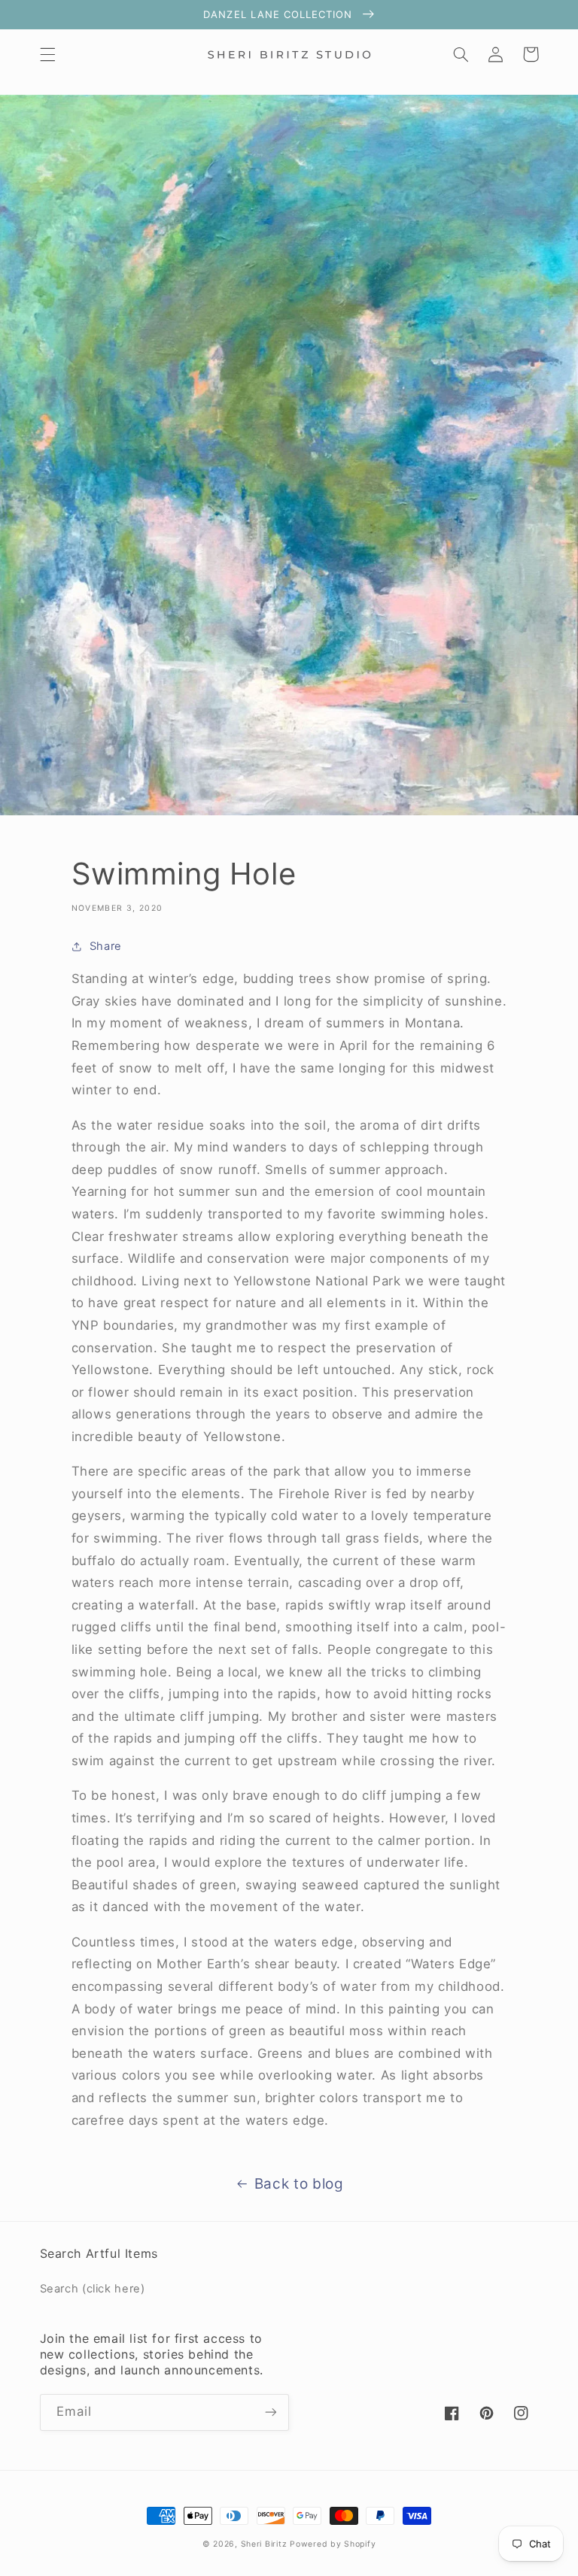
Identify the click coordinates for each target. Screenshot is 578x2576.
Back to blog (299, 2184)
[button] (47, 54)
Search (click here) (93, 2289)
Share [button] (106, 946)
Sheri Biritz (266, 2544)
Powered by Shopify (333, 2544)
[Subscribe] (271, 2412)
